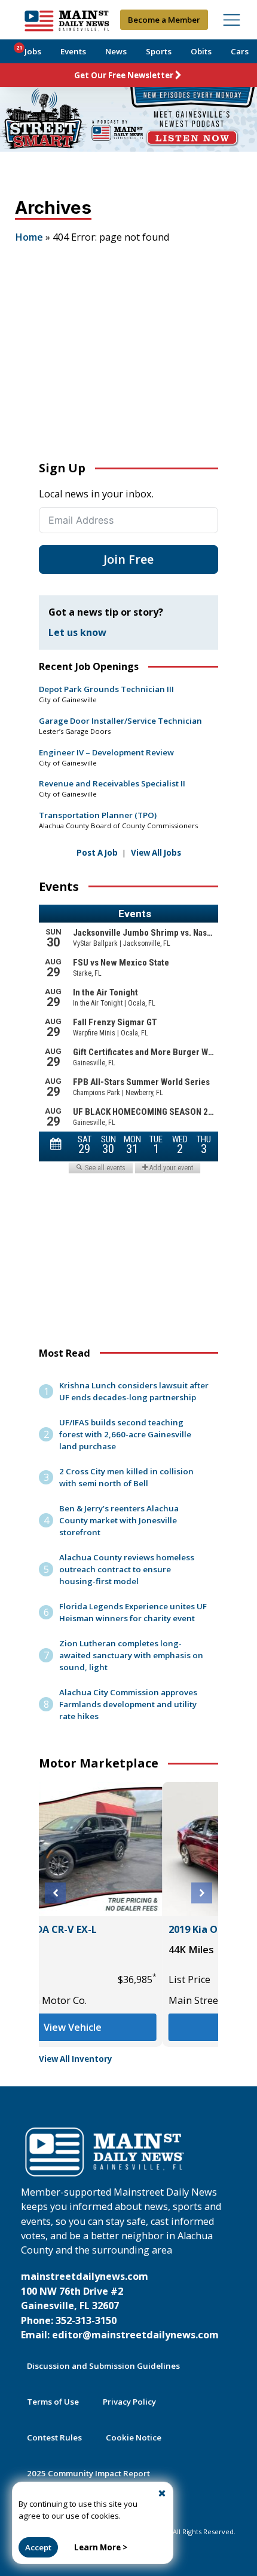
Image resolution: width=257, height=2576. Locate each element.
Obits (201, 51)
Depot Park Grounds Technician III (106, 689)
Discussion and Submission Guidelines (103, 2366)
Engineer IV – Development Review (106, 752)
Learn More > (101, 2547)
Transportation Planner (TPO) (98, 815)
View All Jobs (156, 853)
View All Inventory (76, 2059)
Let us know (77, 632)
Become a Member (164, 20)
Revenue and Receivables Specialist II (112, 783)
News (116, 51)
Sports (159, 51)
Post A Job (97, 853)
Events (73, 51)
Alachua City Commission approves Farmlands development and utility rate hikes (128, 1704)
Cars (240, 51)
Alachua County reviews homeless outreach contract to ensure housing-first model (127, 1569)
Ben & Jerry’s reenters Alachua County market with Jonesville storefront (119, 1520)
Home (29, 237)
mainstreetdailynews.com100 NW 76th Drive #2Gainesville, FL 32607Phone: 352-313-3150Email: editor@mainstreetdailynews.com (120, 2306)
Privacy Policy (129, 2402)
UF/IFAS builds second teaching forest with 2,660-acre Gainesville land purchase (125, 1434)
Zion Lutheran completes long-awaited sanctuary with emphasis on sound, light (131, 1655)
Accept (38, 2547)
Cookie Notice (134, 2437)
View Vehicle (130, 2027)
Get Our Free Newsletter (124, 75)
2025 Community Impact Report (88, 2473)
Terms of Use (53, 2402)
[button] (55, 1893)
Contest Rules (54, 2437)
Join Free (128, 559)
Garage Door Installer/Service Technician (120, 721)
